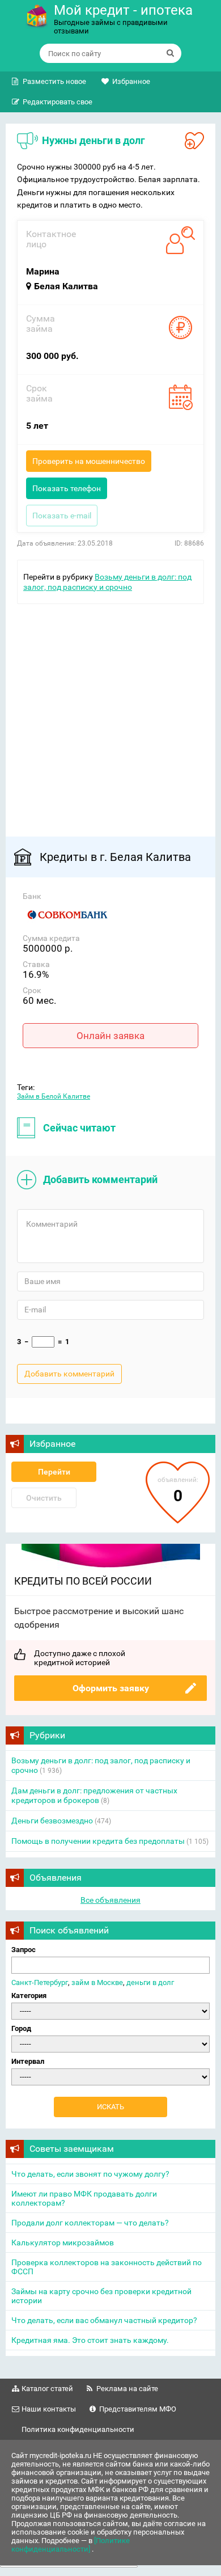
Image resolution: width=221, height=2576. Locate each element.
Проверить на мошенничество (89, 461)
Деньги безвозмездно (52, 1821)
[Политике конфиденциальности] (71, 2545)
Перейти (54, 1472)
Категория (29, 1996)
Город (21, 2028)
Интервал (28, 2061)
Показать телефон (67, 488)
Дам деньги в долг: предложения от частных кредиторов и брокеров (94, 1795)
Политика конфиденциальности (78, 2429)
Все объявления (110, 1900)
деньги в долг (150, 1982)
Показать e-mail (62, 516)
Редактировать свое (58, 102)
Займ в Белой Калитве (54, 1096)
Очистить (44, 1498)
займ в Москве (97, 1982)
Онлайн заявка (110, 1036)
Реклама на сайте (127, 2389)
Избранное (131, 81)
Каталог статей (47, 2389)
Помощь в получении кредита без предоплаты (98, 1841)
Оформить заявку (111, 1688)
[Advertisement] (110, 715)
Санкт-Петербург (40, 1982)
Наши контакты (49, 2409)
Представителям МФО (138, 2409)
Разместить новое (54, 81)
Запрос (24, 1950)
